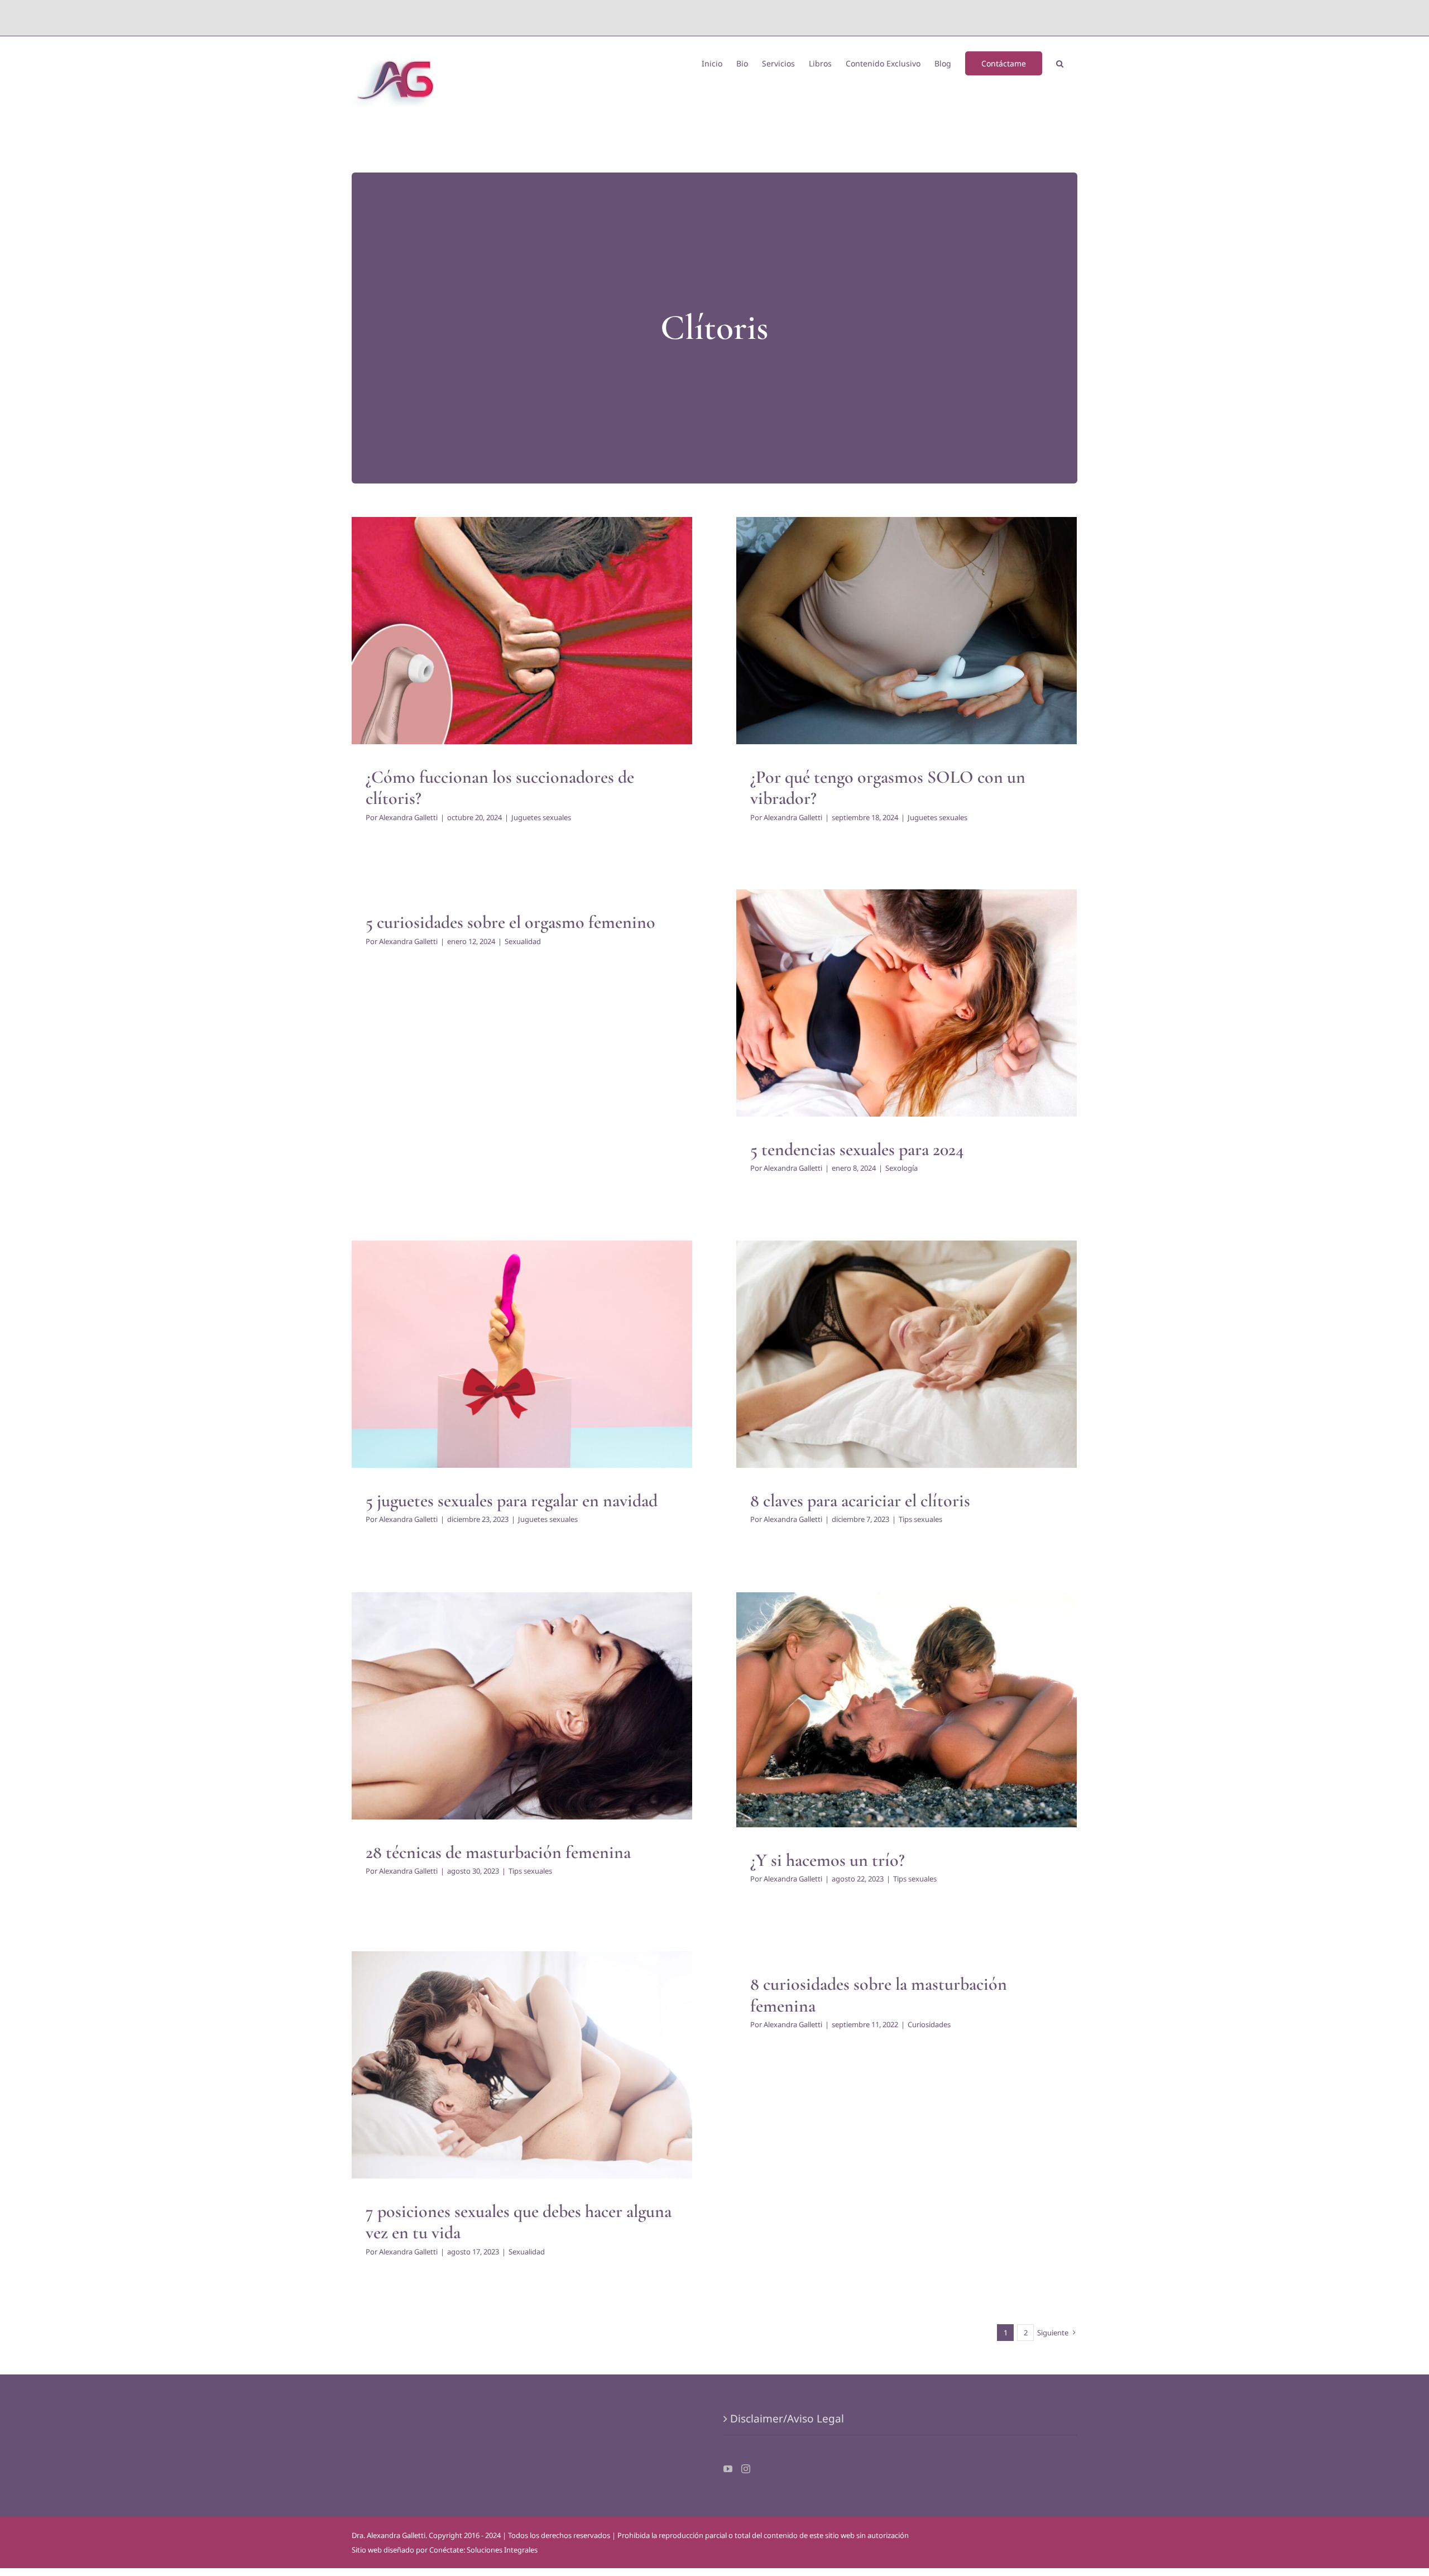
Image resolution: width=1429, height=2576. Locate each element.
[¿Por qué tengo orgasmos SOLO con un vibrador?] (907, 630)
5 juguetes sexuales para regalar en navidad (512, 1500)
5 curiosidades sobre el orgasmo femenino (510, 922)
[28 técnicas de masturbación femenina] (522, 1706)
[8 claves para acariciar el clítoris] (907, 1354)
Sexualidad (523, 941)
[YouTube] (728, 2469)
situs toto (689, 18)
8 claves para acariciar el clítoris (860, 1500)
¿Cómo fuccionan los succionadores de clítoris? (500, 787)
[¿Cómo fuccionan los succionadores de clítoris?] (522, 630)
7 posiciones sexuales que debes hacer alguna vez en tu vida (519, 2222)
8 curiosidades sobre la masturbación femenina (879, 1995)
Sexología (907, 1016)
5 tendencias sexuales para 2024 (857, 1149)
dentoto (717, 18)
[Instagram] (746, 2469)
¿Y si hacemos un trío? (828, 1860)
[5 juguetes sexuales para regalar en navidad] (522, 1354)
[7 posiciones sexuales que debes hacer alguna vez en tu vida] (522, 2065)
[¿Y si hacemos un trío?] (907, 1710)
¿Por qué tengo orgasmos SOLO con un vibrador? (888, 787)
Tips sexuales (907, 1367)
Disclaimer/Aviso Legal (787, 2419)
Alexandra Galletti (408, 817)
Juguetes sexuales (522, 644)
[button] (1060, 63)
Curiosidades (929, 2024)
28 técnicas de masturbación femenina (498, 1852)
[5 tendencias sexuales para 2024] (907, 1003)
